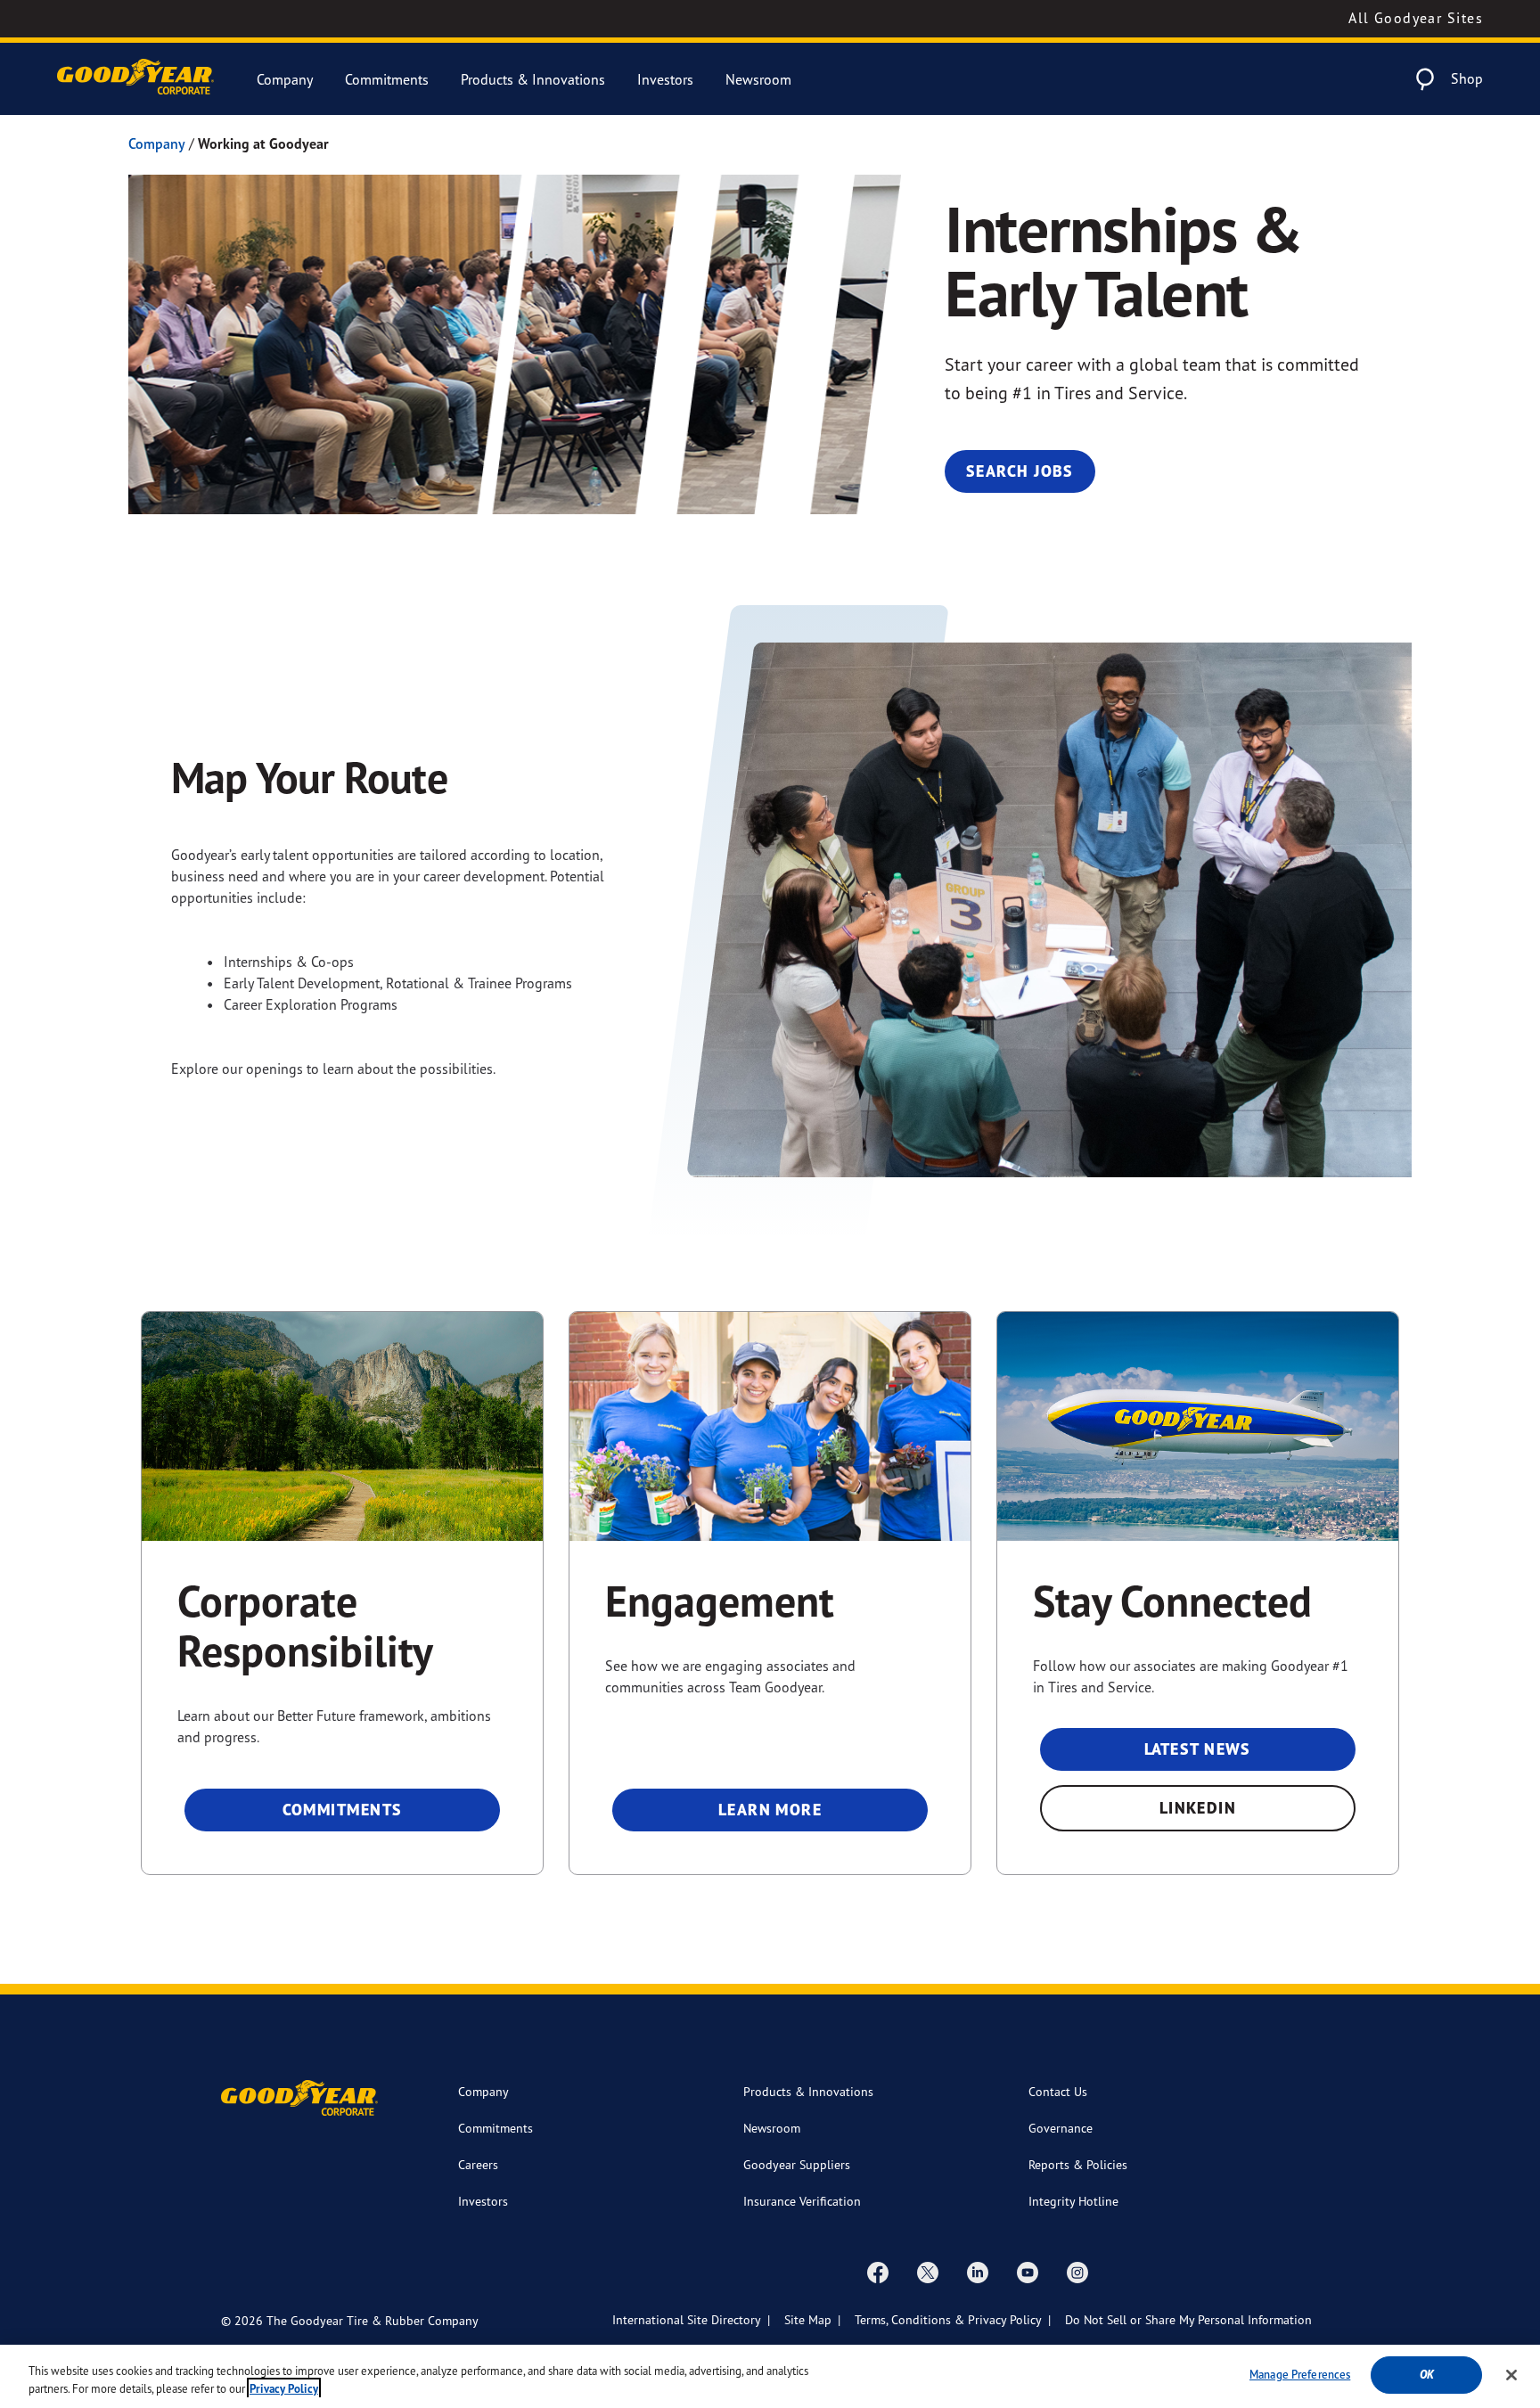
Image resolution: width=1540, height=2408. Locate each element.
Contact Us (1058, 2091)
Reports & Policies (1078, 2164)
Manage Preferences (1300, 2374)
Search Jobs (1020, 471)
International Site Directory (687, 2319)
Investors (665, 79)
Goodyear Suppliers (797, 2164)
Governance (1061, 2128)
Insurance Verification (802, 2201)
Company (285, 79)
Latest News (1198, 1749)
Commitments (387, 79)
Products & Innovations (533, 79)
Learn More (770, 1810)
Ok (1427, 2375)
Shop (1467, 78)
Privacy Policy (284, 2389)
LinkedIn (1198, 1808)
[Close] (1511, 2375)
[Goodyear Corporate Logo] (135, 79)
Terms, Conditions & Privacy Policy (948, 2319)
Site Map (808, 2319)
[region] (770, 2376)
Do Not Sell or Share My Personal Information (1188, 2319)
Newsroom (758, 79)
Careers (478, 2164)
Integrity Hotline (1073, 2201)
